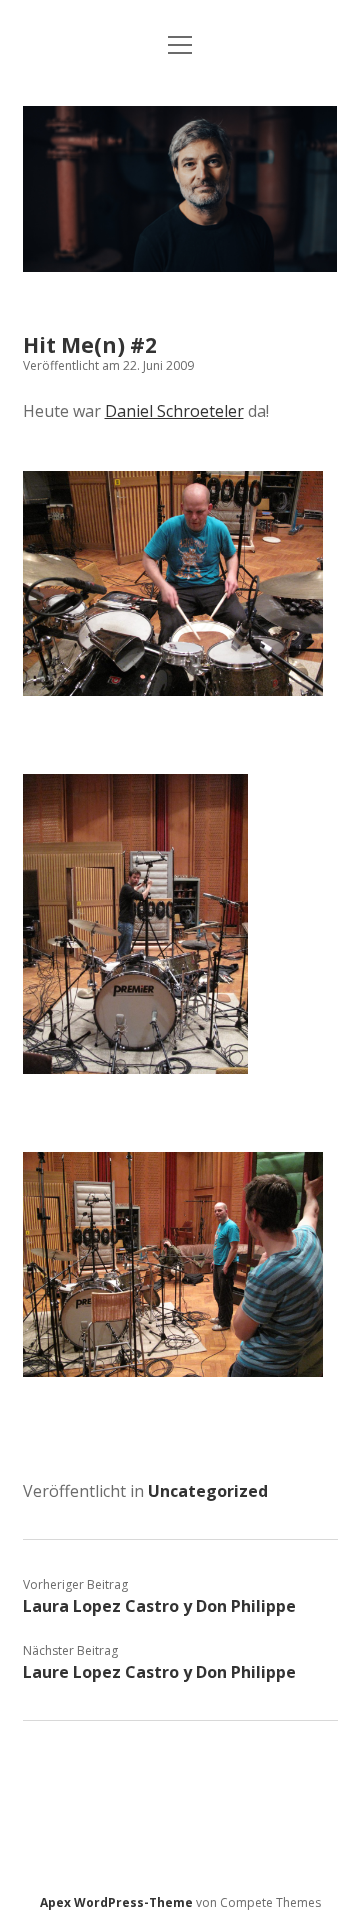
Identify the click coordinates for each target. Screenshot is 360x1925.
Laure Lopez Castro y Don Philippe (159, 1672)
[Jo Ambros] (180, 266)
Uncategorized (208, 1491)
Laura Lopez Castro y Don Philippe (159, 1606)
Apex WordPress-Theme (116, 1902)
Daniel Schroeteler (174, 411)
